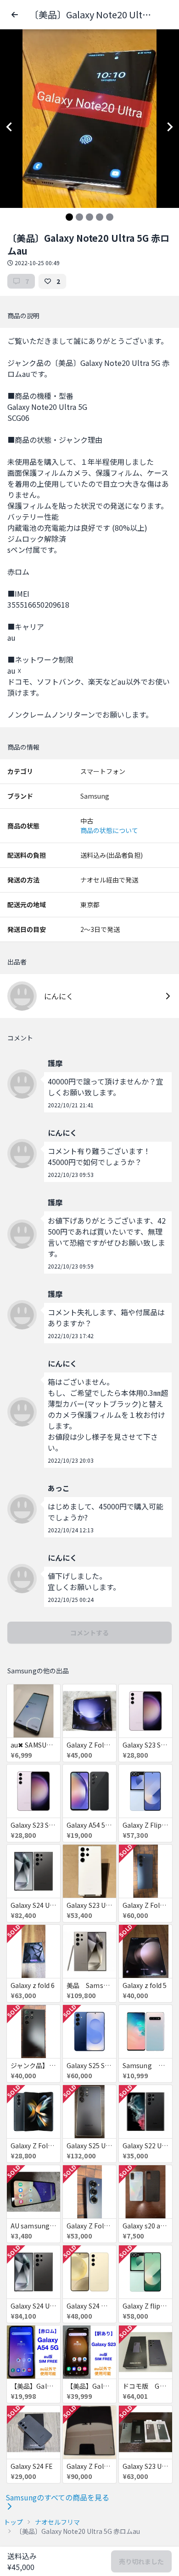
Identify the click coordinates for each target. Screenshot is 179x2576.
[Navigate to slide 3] (89, 217)
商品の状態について (109, 830)
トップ (13, 2522)
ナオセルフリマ (57, 2522)
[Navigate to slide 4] (100, 217)
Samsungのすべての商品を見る (57, 2497)
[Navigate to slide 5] (110, 217)
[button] (15, 15)
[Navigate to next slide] (170, 127)
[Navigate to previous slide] (9, 127)
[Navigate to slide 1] (69, 217)
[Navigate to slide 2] (79, 217)
